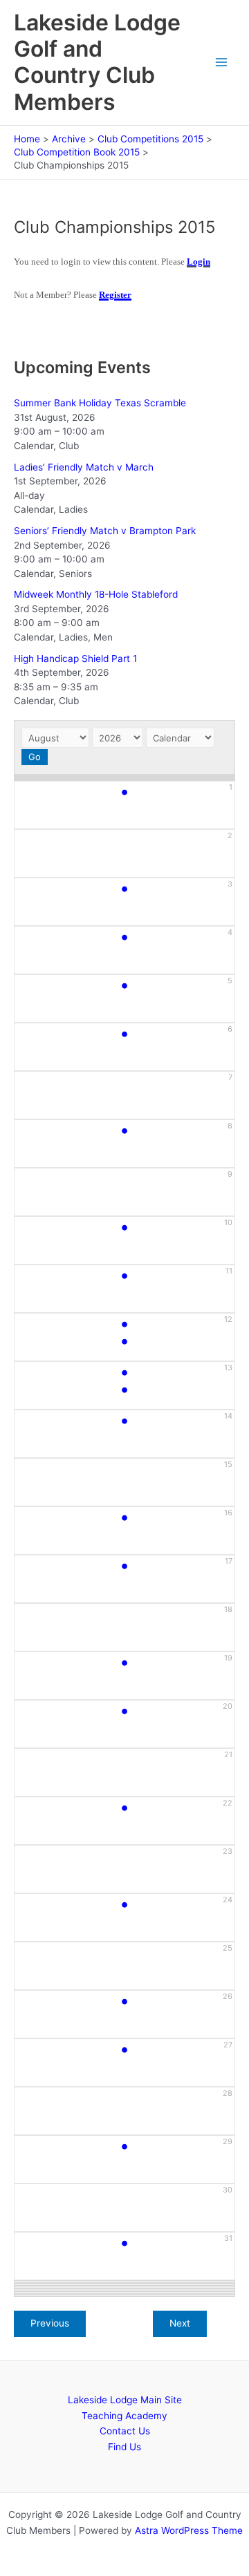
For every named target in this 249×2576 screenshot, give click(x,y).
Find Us (124, 2447)
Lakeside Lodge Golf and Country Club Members (97, 62)
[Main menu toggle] (222, 63)
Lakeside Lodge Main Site (125, 2400)
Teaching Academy (124, 2416)
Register (115, 295)
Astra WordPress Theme (189, 2530)
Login (199, 262)
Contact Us (125, 2431)
